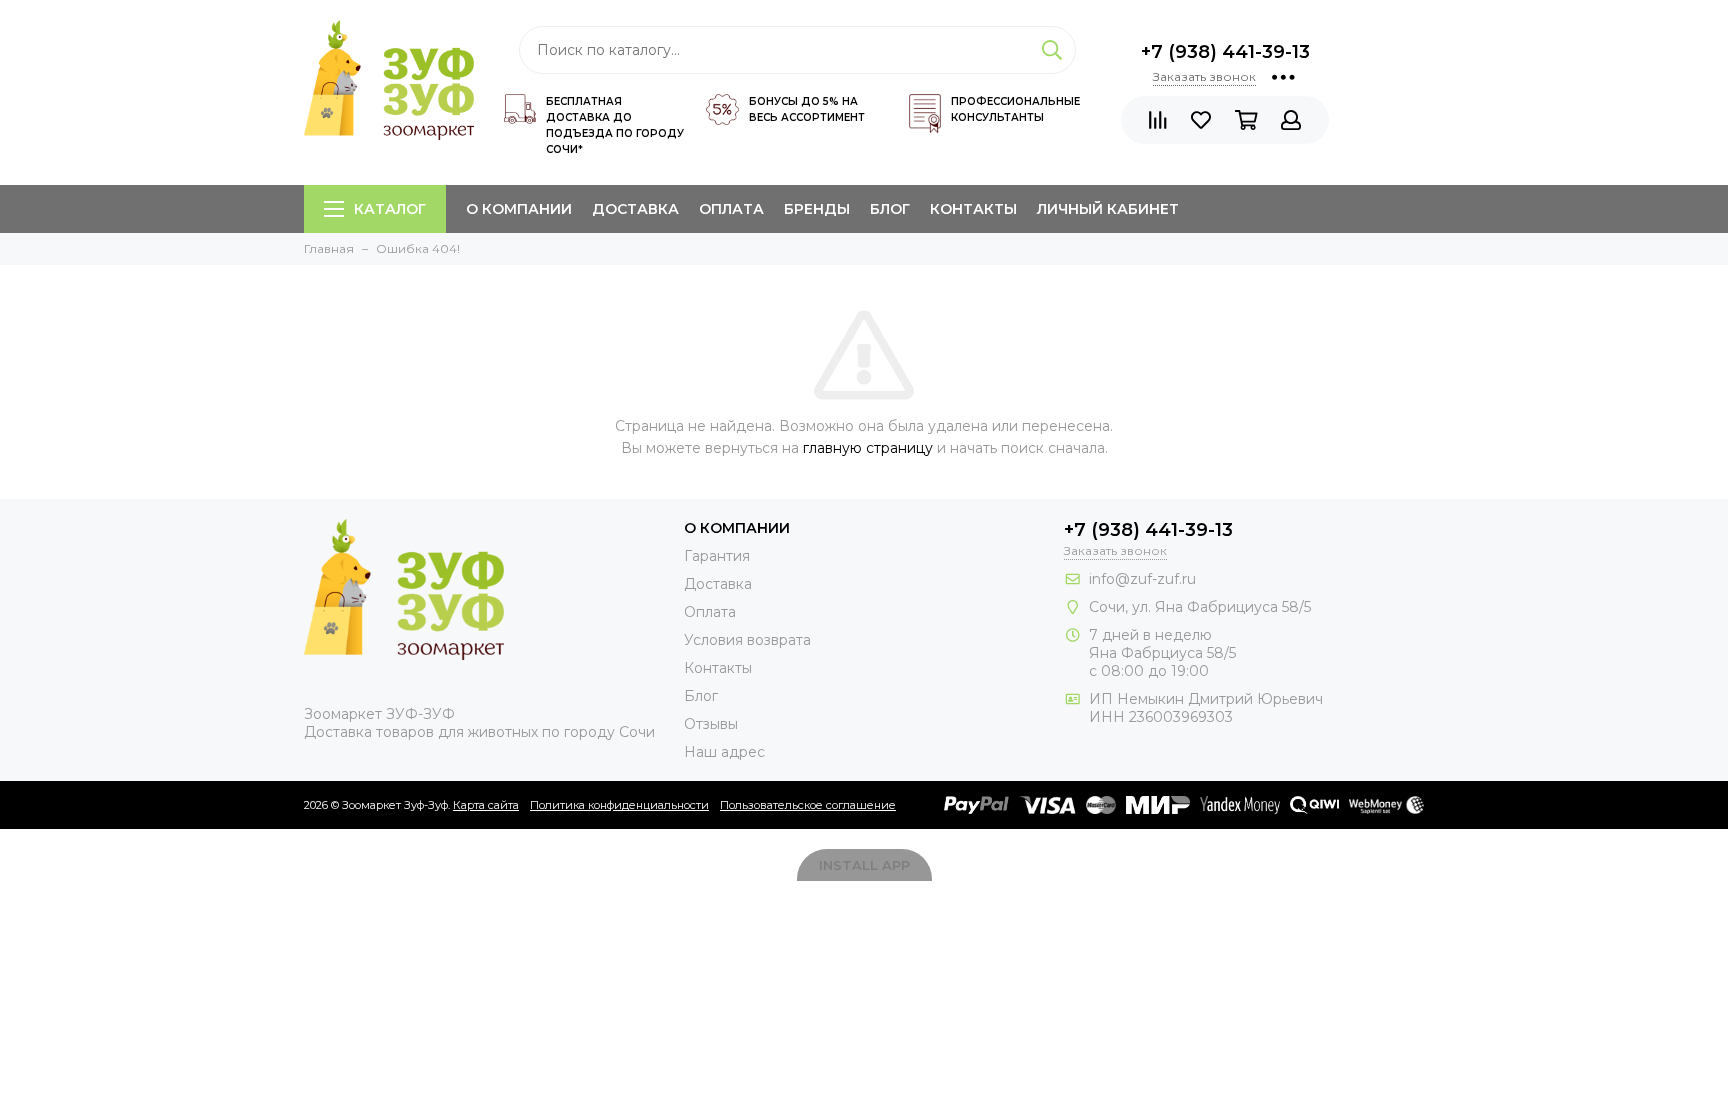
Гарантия (717, 556)
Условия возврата (747, 640)
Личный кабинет (1108, 209)
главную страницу (868, 448)
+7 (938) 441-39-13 (1225, 52)
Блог (890, 209)
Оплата (731, 209)
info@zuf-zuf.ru (1142, 579)
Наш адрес (724, 752)
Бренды (817, 209)
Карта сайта (486, 805)
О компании (519, 209)
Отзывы (711, 724)
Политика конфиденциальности (619, 805)
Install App (864, 865)
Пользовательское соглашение (808, 805)
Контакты (973, 209)
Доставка (635, 209)
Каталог (390, 209)
